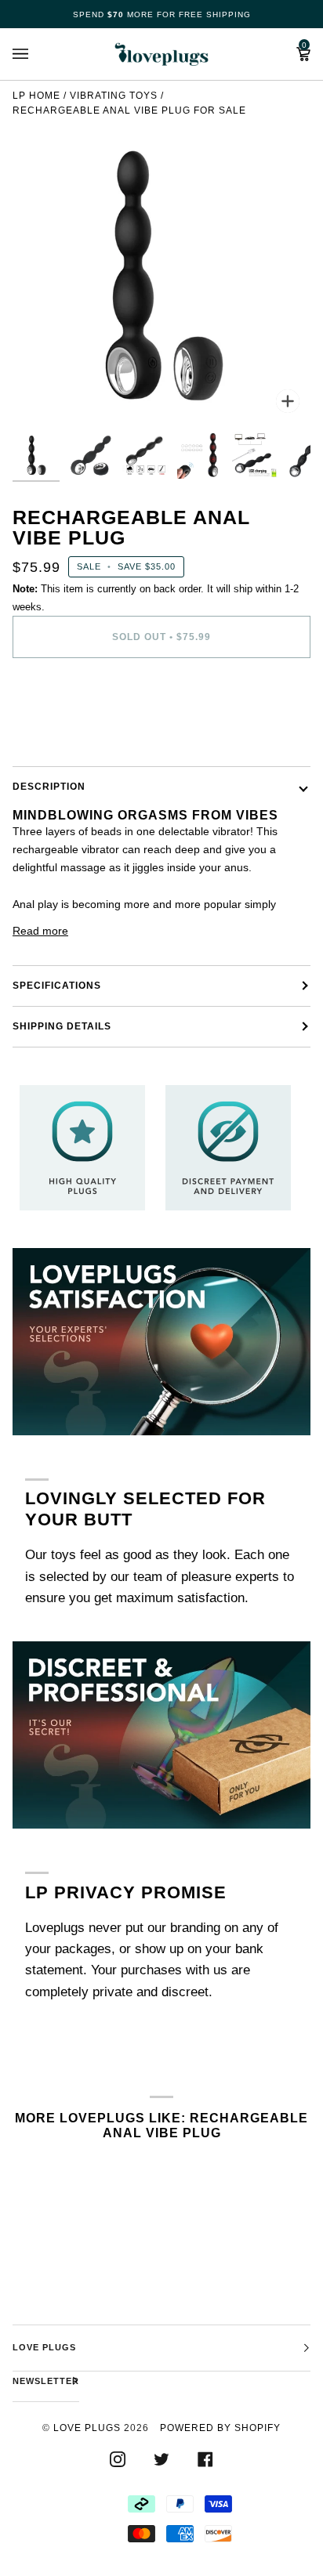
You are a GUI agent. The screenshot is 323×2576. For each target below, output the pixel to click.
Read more (40, 931)
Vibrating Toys (114, 96)
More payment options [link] (68, 732)
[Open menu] (36, 54)
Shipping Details (62, 1026)
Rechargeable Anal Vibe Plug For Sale (129, 110)
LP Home (36, 96)
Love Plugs (87, 2428)
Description (49, 787)
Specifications (57, 986)
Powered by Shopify (220, 2428)
